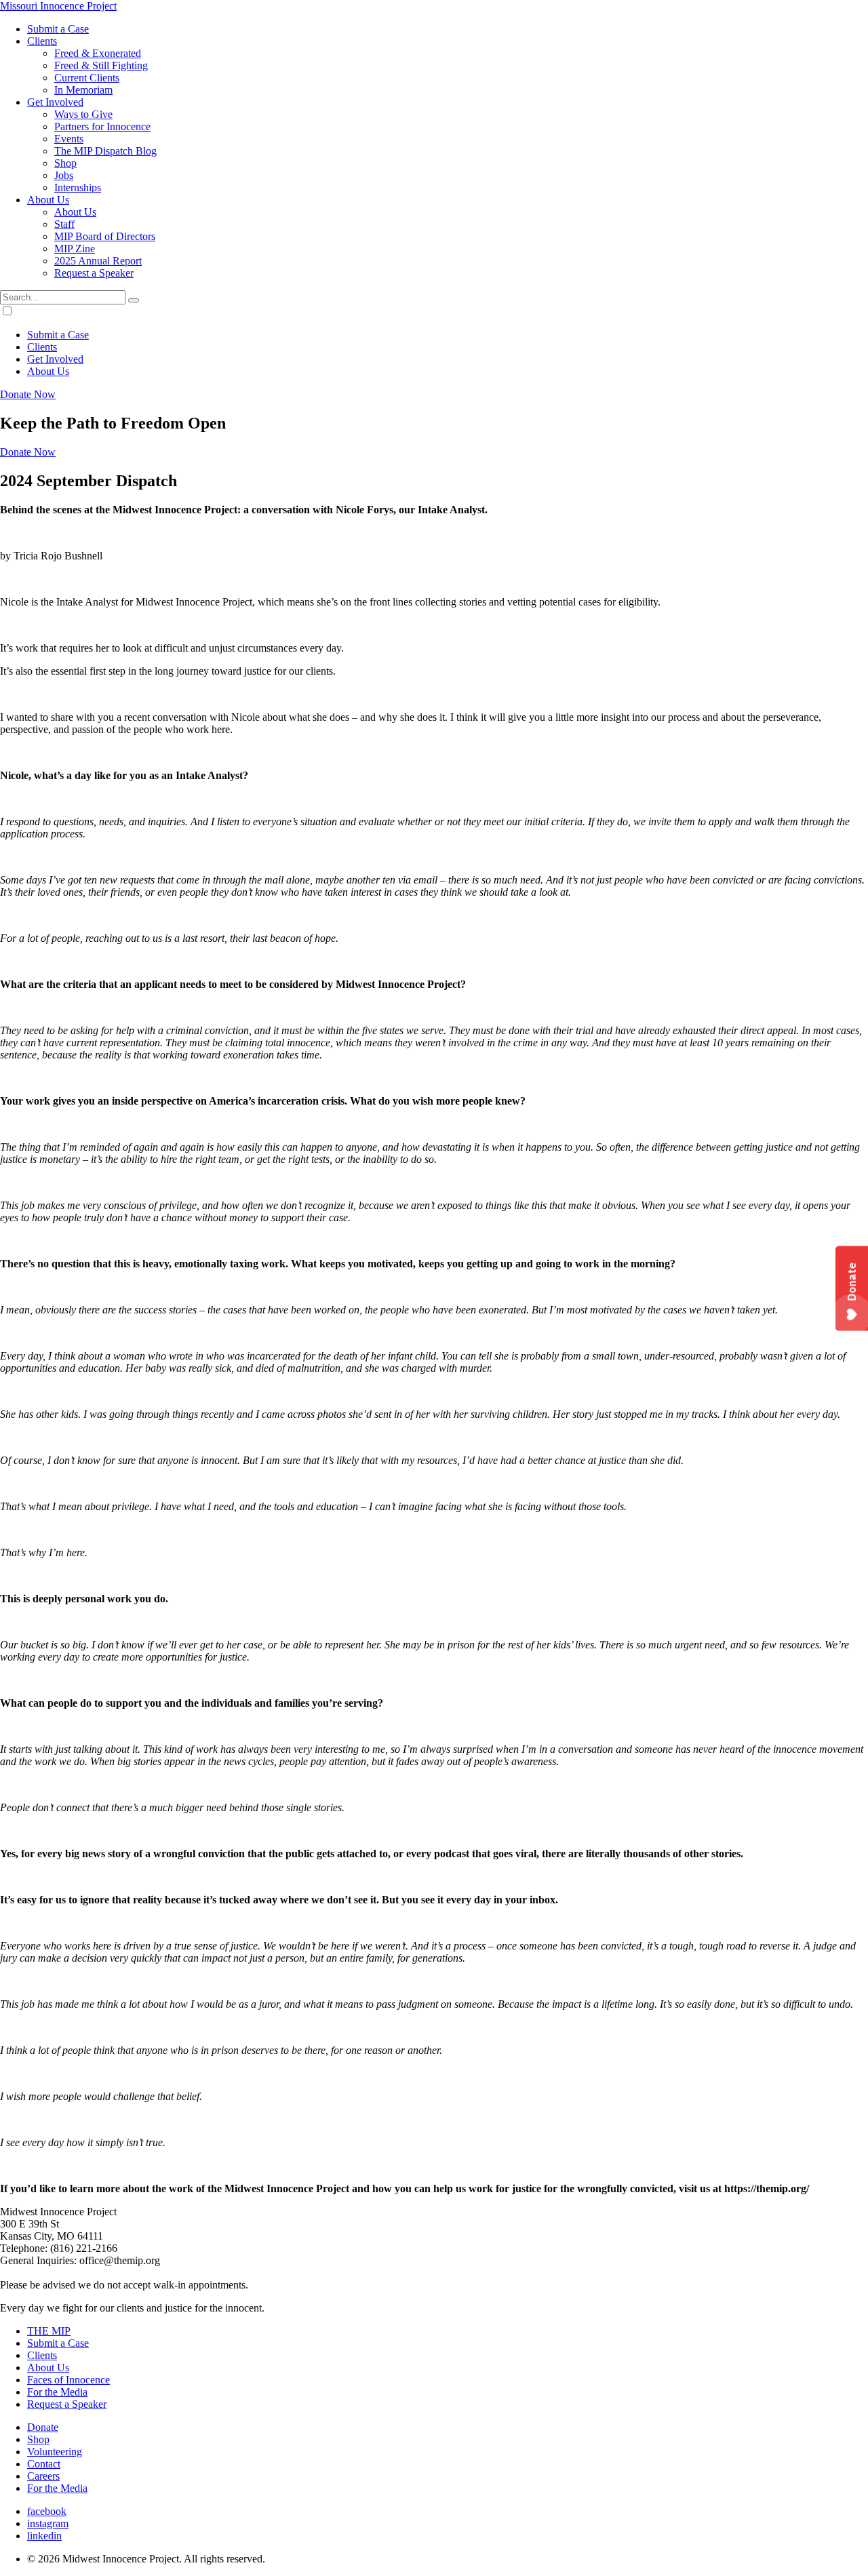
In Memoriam (83, 90)
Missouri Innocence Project (58, 6)
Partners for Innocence (102, 126)
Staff (64, 224)
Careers (43, 2476)
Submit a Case (58, 29)
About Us (48, 200)
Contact (44, 2464)
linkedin (44, 2536)
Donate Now (28, 394)
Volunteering (55, 2452)
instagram (48, 2523)
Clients (42, 41)
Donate (43, 2427)
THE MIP (49, 2331)
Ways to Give (83, 114)
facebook (47, 2511)
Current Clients (87, 78)
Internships (78, 187)
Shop (65, 163)
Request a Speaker (94, 273)
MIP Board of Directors (105, 236)
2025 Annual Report (98, 261)
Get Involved (55, 102)
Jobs (64, 175)
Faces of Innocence (68, 2380)
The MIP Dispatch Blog (105, 151)
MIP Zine (75, 249)
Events (69, 139)
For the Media (57, 2392)
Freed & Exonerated (98, 53)
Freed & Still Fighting (101, 65)
